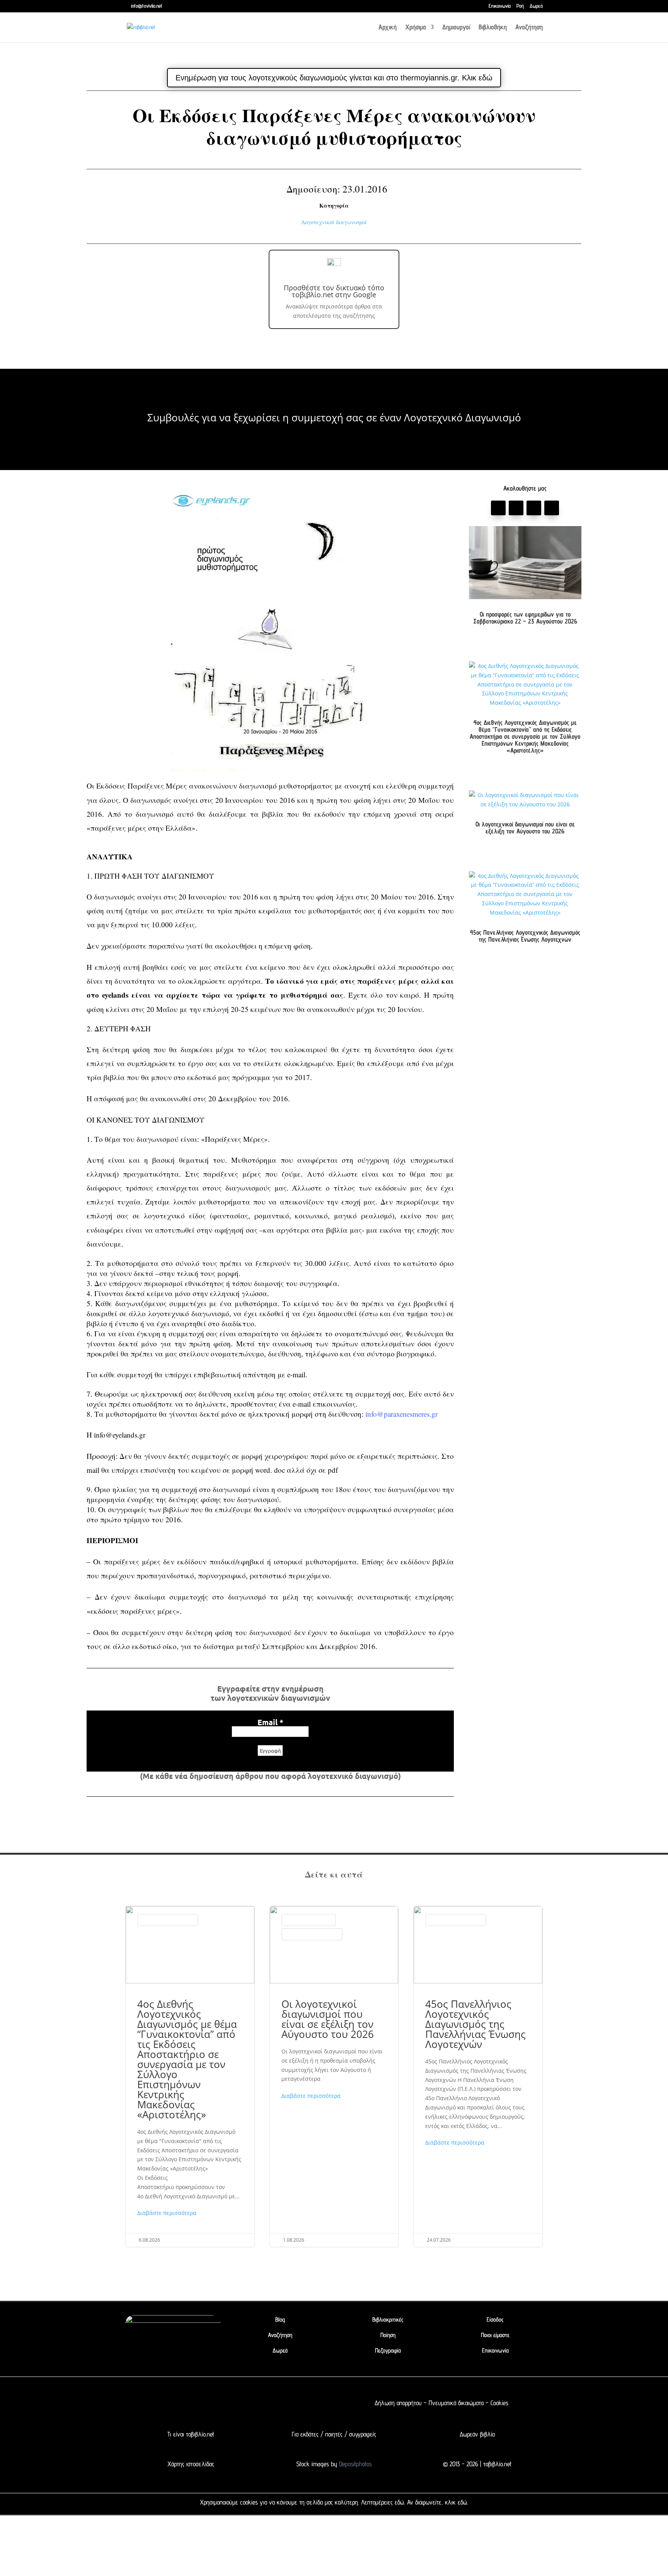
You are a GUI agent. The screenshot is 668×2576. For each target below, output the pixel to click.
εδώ (399, 2502)
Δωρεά (536, 6)
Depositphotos (354, 2464)
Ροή (520, 6)
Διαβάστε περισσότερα (167, 2213)
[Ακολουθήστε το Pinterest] (534, 508)
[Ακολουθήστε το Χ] (516, 508)
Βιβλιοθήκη (493, 28)
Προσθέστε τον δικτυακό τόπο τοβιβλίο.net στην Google (334, 291)
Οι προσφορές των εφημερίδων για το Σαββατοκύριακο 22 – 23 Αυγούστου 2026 (525, 618)
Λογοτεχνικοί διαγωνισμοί (334, 222)
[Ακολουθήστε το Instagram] (552, 508)
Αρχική (388, 28)
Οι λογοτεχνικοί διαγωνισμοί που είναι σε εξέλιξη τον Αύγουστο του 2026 (525, 828)
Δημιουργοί (456, 28)
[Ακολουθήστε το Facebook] (498, 508)
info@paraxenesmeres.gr (401, 1414)
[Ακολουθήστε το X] (211, 2403)
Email (270, 1722)
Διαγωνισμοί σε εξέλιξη (309, 1920)
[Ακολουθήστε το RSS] (257, 2403)
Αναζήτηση (529, 28)
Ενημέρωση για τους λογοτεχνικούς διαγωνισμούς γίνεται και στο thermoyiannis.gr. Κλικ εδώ (334, 78)
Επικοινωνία (500, 6)
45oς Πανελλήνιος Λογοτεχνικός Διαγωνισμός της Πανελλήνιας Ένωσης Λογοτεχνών (525, 936)
